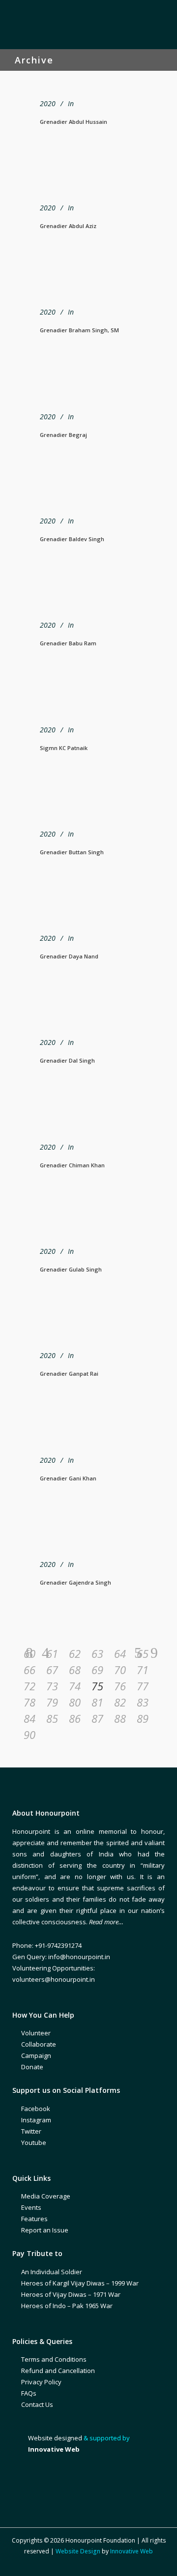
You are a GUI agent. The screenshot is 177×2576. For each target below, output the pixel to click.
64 (120, 1653)
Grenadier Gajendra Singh (75, 1582)
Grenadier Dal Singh (67, 1060)
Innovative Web (132, 2551)
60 (29, 1653)
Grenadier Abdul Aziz (68, 226)
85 (52, 1718)
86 (75, 1718)
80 (75, 1702)
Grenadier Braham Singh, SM (79, 330)
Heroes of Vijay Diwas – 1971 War (71, 2294)
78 (29, 1702)
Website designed (55, 2438)
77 (143, 1686)
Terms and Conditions (54, 2359)
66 (29, 1670)
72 (29, 1686)
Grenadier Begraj (63, 435)
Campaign (36, 2055)
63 (97, 1653)
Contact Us (37, 2404)
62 (75, 1653)
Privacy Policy (41, 2382)
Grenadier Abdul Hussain (74, 122)
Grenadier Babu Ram (68, 643)
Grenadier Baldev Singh (72, 539)
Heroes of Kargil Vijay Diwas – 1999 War (80, 2283)
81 (97, 1702)
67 (52, 1670)
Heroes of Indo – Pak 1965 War (67, 2306)
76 (120, 1686)
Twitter (31, 2131)
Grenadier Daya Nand (69, 956)
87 (97, 1718)
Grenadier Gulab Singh (71, 1269)
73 (52, 1686)
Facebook (36, 2109)
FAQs (29, 2393)
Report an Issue (45, 2230)
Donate (32, 2067)
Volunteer (36, 2033)
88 (120, 1718)
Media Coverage (46, 2196)
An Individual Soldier (52, 2272)
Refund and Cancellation (58, 2371)
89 (143, 1718)
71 (143, 1670)
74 (75, 1686)
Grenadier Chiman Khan (72, 1165)
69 (97, 1670)
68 (75, 1670)
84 (29, 1718)
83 (143, 1702)
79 (52, 1702)
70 (120, 1670)
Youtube (34, 2142)
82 (120, 1702)
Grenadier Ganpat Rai (69, 1374)
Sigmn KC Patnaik (64, 748)
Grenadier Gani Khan (68, 1478)
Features (34, 2219)
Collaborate (39, 2044)
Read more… (106, 1922)
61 (52, 1653)
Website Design (78, 2551)
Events (31, 2207)
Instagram (36, 2120)
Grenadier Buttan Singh (72, 852)
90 (29, 1735)
